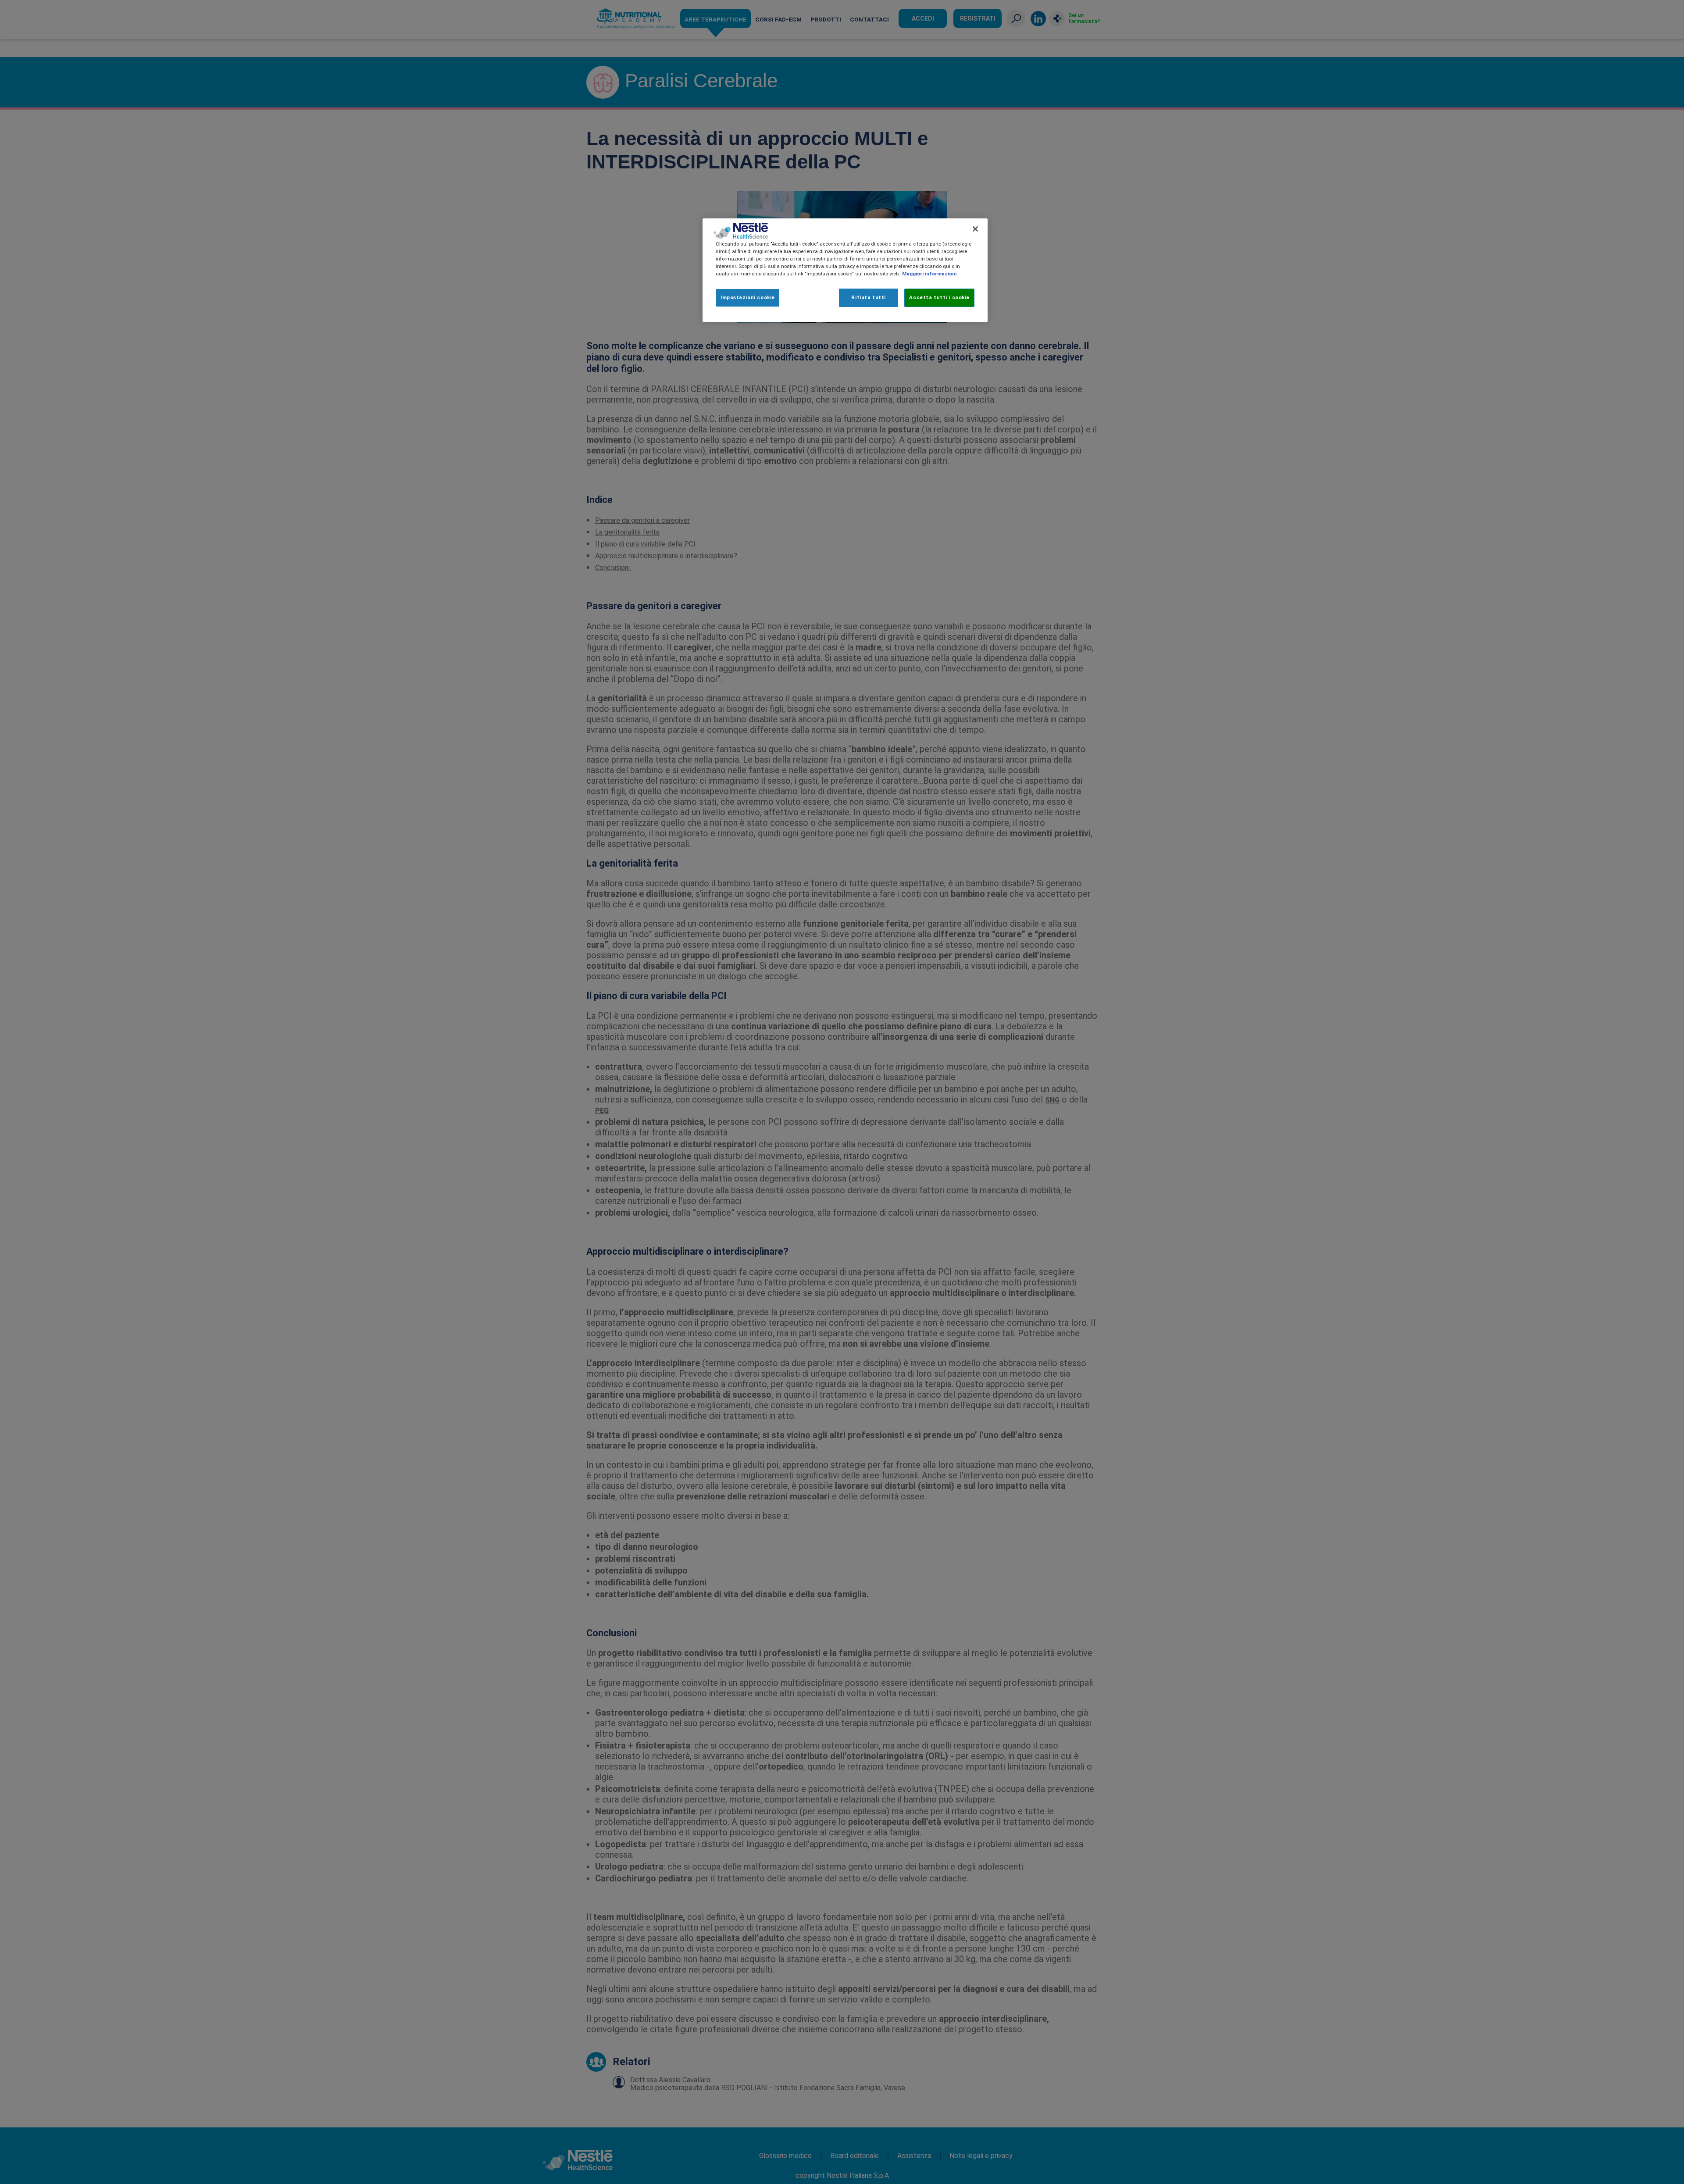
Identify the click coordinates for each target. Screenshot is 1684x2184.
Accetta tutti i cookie (939, 297)
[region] (845, 270)
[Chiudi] (975, 229)
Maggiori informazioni (929, 274)
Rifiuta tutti (868, 297)
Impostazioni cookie (748, 297)
